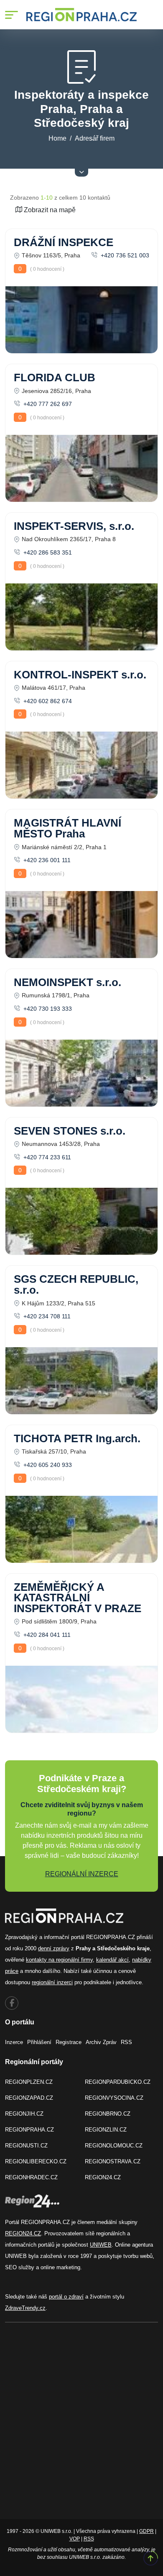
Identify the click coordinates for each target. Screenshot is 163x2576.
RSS (126, 2042)
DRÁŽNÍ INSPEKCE (64, 242)
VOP (75, 2539)
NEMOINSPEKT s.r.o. (67, 982)
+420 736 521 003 (124, 255)
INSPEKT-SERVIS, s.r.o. (74, 526)
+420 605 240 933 (47, 1465)
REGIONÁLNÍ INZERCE (82, 1874)
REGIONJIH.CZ (24, 2114)
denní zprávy (54, 1948)
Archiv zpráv (101, 2042)
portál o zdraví (66, 2297)
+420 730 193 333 (47, 1009)
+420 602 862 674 (47, 701)
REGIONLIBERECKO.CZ (36, 2161)
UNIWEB (101, 2245)
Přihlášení (39, 2042)
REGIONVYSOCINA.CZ (114, 2098)
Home (57, 138)
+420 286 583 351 (47, 552)
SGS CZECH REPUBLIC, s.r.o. (76, 1284)
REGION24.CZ (103, 2177)
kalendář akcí (112, 1960)
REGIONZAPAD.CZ (29, 2098)
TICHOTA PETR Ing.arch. (77, 1438)
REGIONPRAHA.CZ (29, 2130)
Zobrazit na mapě (49, 210)
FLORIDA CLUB (55, 378)
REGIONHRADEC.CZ (31, 2177)
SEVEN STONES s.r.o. (70, 1131)
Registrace (69, 2042)
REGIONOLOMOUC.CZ (114, 2146)
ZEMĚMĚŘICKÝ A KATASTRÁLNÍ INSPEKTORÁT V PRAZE (78, 1598)
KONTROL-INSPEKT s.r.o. (80, 675)
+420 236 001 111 (46, 860)
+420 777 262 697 (47, 404)
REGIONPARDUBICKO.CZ (118, 2082)
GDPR (146, 2531)
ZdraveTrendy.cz (25, 2308)
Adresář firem (95, 138)
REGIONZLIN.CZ (106, 2130)
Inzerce (14, 2042)
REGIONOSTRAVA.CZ (113, 2161)
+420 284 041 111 (46, 1635)
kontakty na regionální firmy (59, 1960)
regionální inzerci (52, 1982)
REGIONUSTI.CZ (26, 2146)
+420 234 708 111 (46, 1316)
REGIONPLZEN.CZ (29, 2082)
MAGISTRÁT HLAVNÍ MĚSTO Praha (67, 828)
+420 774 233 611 (46, 1157)
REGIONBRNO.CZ (108, 2114)
